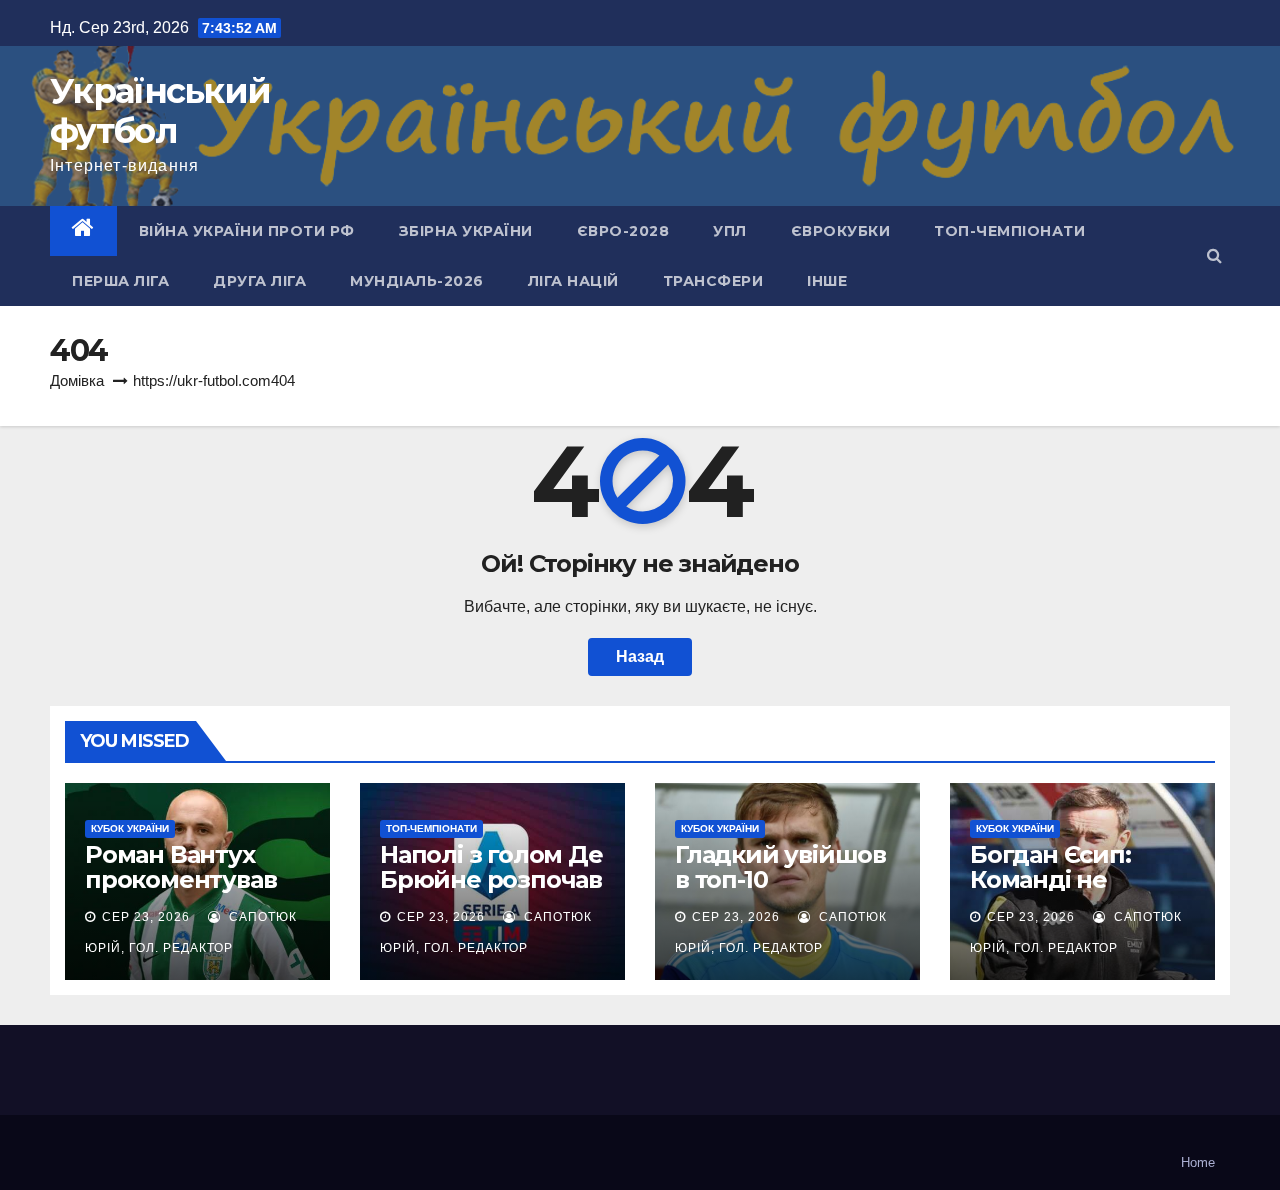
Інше (827, 281)
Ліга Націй (573, 281)
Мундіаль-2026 (417, 281)
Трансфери (713, 281)
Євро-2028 (623, 231)
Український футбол (160, 111)
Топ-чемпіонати (1009, 231)
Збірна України (466, 231)
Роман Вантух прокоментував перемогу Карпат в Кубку (191, 892)
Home (1198, 1162)
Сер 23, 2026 (146, 917)
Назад (640, 656)
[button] (1214, 255)
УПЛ (730, 231)
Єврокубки (841, 231)
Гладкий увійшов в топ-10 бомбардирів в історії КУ (780, 892)
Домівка (77, 380)
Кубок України (130, 828)
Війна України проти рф (247, 231)
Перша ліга (120, 281)
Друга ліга (259, 281)
